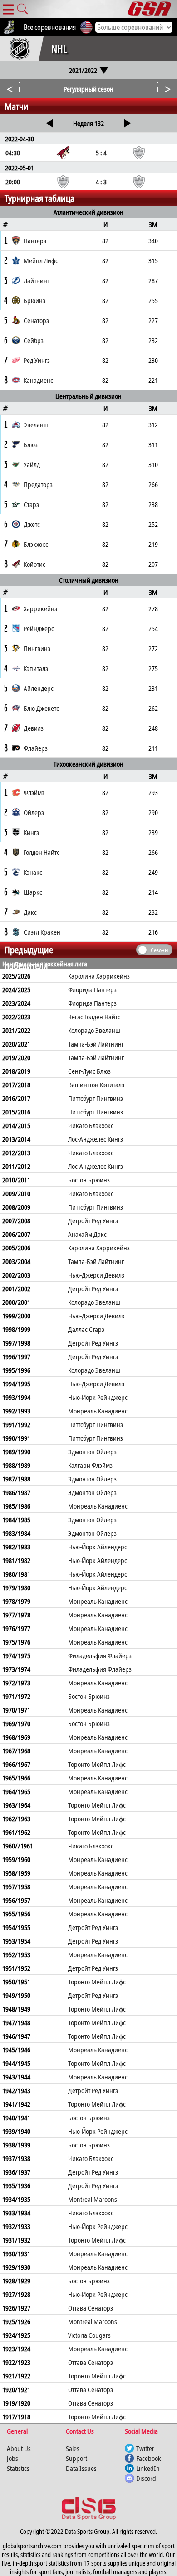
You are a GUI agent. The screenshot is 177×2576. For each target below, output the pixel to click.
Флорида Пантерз (92, 989)
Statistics (18, 2468)
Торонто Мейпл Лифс (97, 1764)
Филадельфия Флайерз (100, 1655)
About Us (19, 2448)
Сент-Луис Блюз (89, 1071)
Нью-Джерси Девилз (96, 1275)
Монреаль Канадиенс (98, 1411)
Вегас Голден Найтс (94, 1017)
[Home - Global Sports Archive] (152, 9)
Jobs (12, 2458)
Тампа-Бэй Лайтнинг (96, 1044)
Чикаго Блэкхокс (91, 1125)
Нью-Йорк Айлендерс (98, 1547)
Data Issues (81, 2468)
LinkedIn (148, 2468)
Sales (73, 2448)
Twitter (145, 2448)
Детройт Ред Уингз (93, 1220)
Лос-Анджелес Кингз (96, 1139)
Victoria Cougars (89, 2335)
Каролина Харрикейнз (99, 976)
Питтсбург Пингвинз (96, 1098)
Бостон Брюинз (89, 1180)
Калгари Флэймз (90, 1465)
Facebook (149, 2458)
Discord (146, 2478)
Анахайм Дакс (87, 1234)
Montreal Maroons (93, 2199)
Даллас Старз (86, 1329)
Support (76, 2458)
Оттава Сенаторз (91, 2308)
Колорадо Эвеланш (94, 1030)
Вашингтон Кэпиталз (96, 1085)
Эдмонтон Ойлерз (92, 1452)
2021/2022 (83, 70)
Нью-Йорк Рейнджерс (98, 1397)
